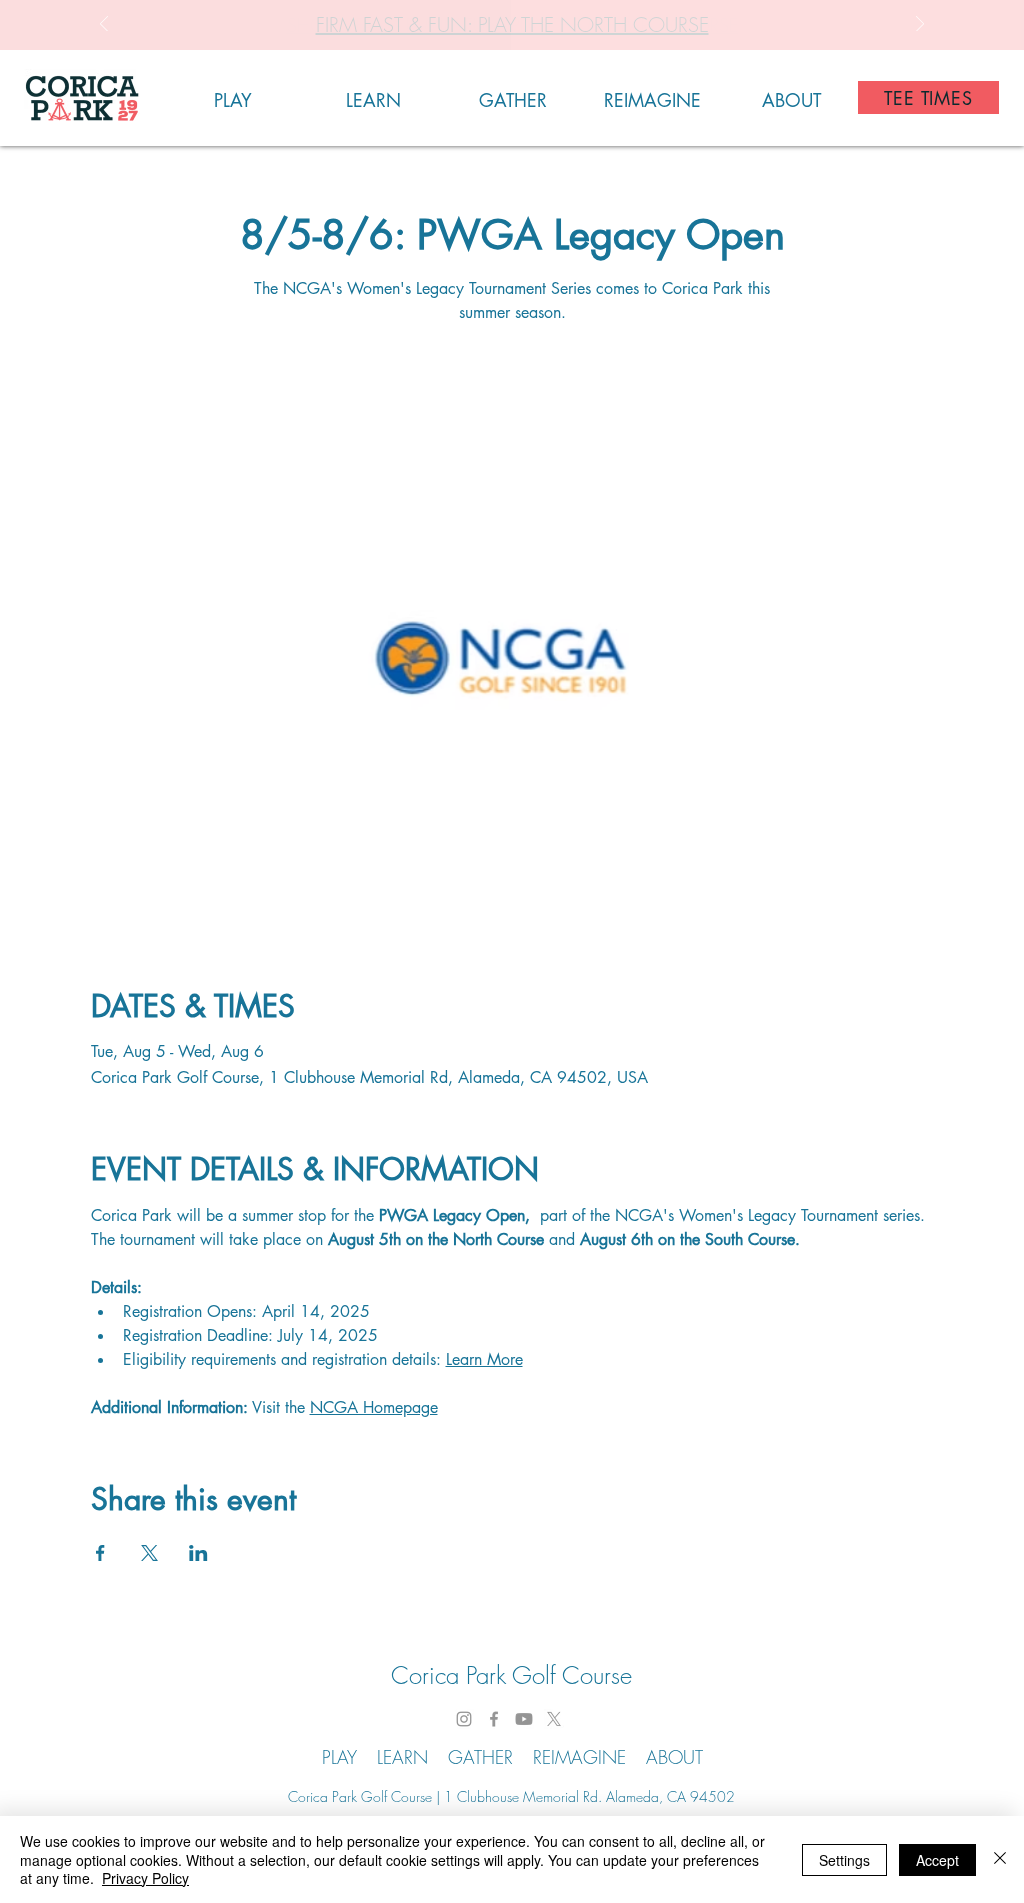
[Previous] (104, 25)
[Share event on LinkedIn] (198, 1553)
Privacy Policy (145, 1878)
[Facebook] (494, 1719)
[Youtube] (524, 1719)
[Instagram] (464, 1719)
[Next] (920, 25)
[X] (554, 1719)
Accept (937, 1860)
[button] (233, 97)
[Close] (1000, 1859)
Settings (844, 1860)
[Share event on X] (149, 1553)
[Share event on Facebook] (100, 1553)
